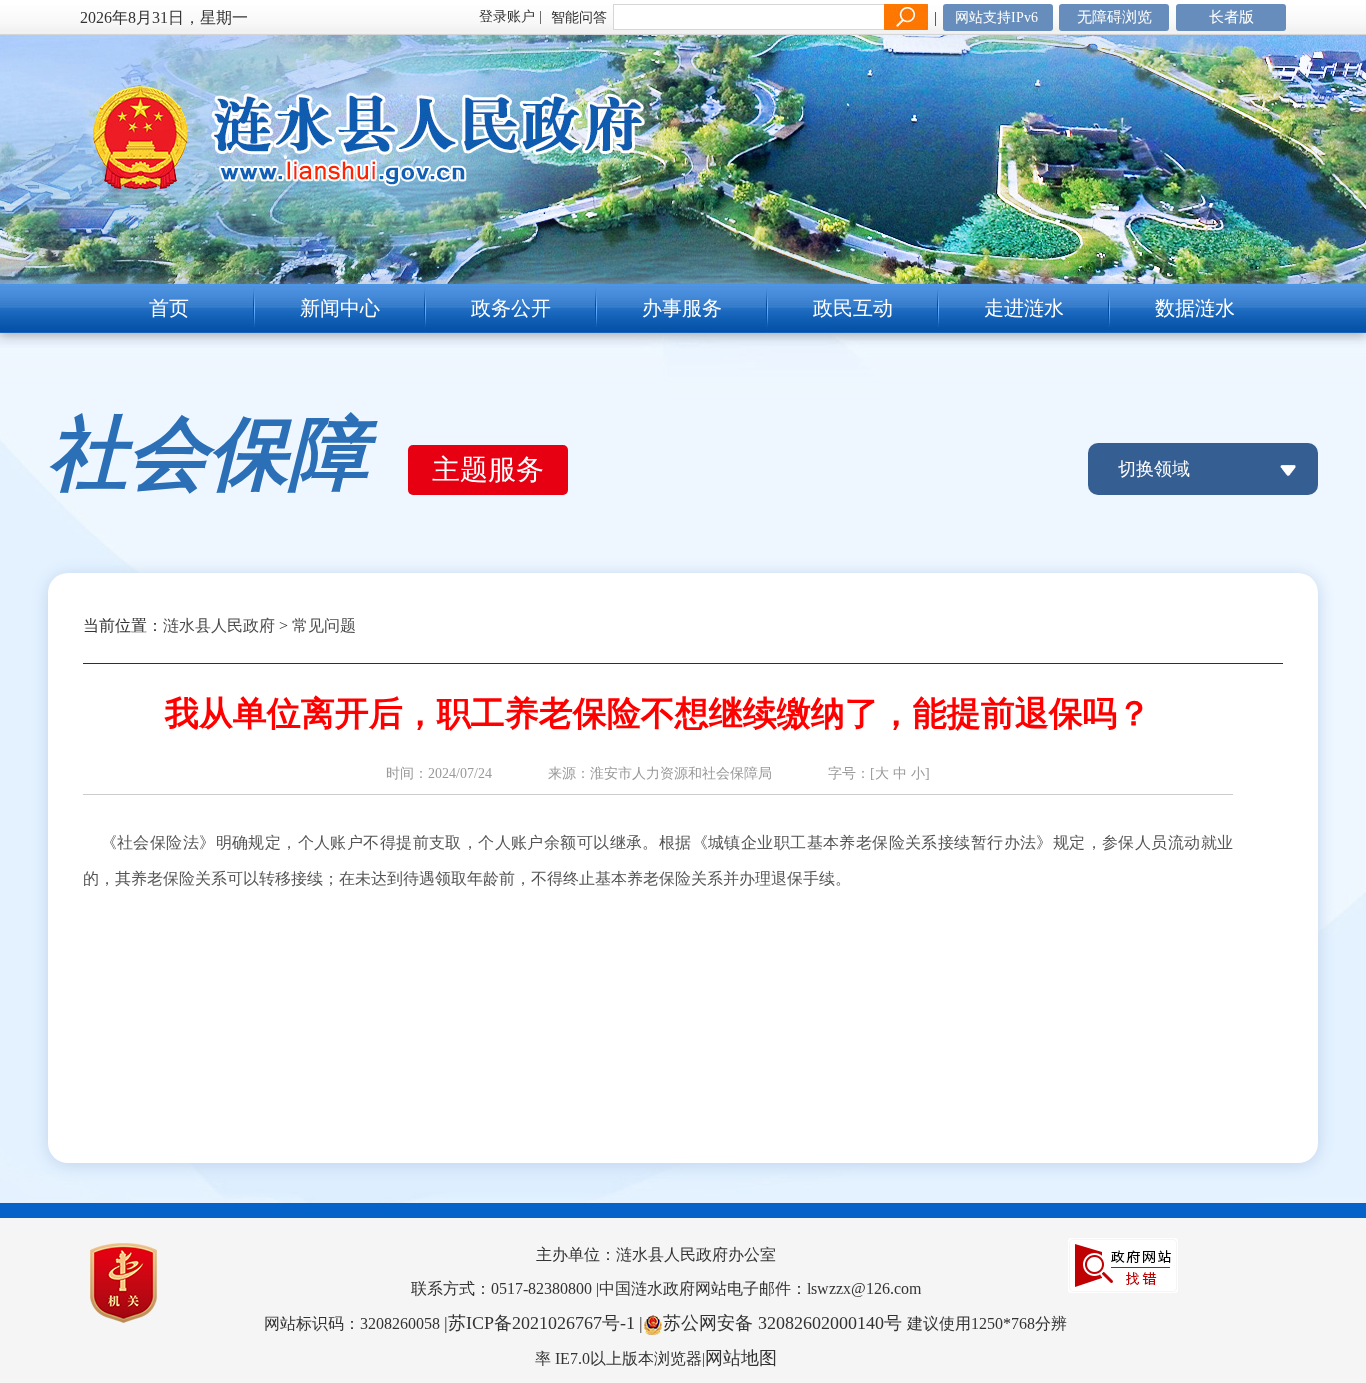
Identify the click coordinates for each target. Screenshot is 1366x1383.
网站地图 (741, 1358)
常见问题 (324, 625)
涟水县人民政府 (219, 625)
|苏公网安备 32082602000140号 (773, 1323)
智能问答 (579, 17)
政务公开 (511, 308)
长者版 (1231, 17)
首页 (169, 308)
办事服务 (682, 308)
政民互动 (853, 308)
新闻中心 (340, 308)
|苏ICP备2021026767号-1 (539, 1323)
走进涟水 (1024, 308)
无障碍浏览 (1114, 17)
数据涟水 (1195, 308)
